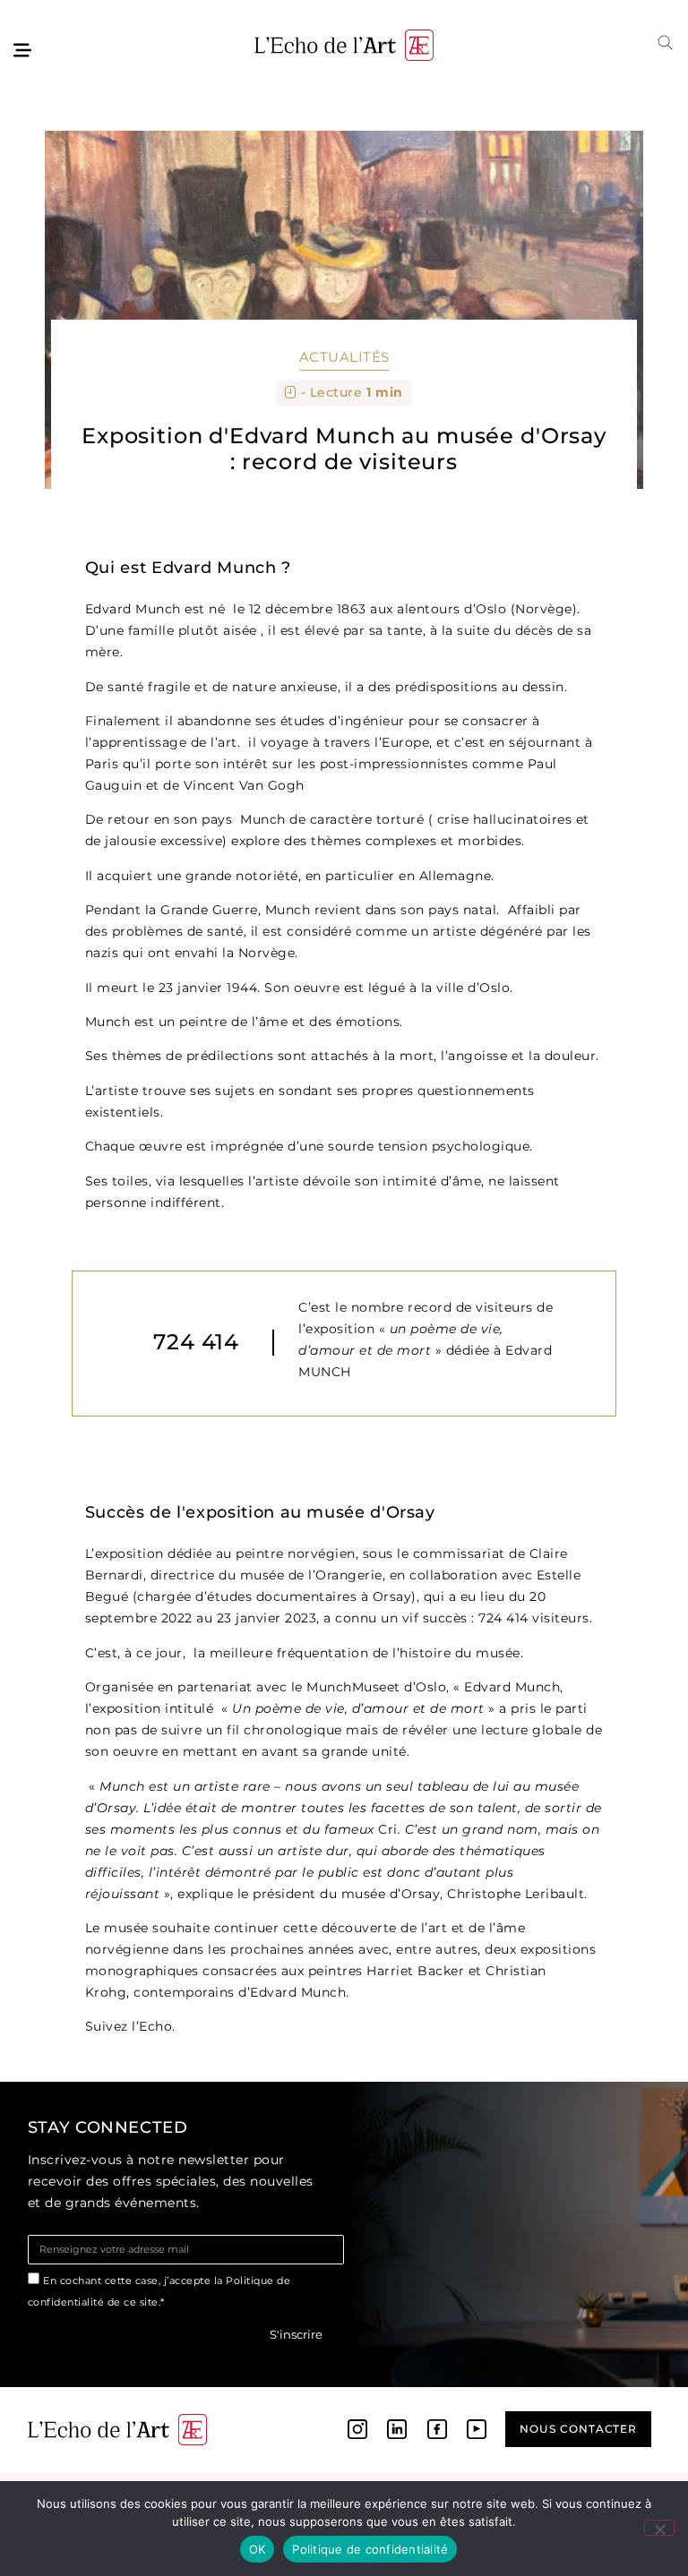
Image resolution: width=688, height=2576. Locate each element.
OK (258, 2549)
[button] (666, 43)
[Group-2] (477, 2429)
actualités (344, 357)
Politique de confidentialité (370, 2549)
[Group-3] (397, 2429)
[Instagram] (357, 2429)
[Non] (659, 2528)
